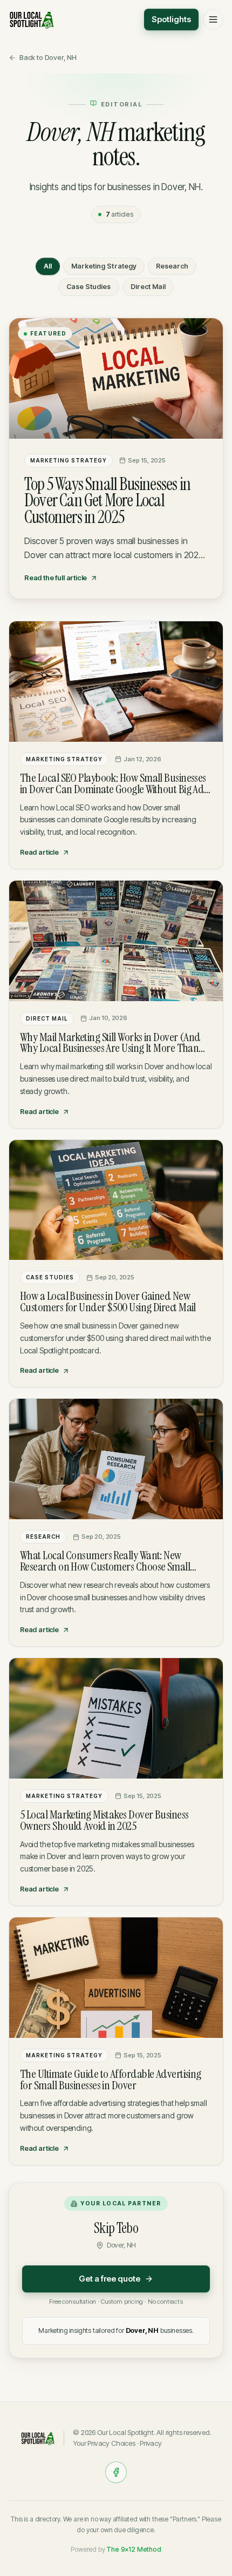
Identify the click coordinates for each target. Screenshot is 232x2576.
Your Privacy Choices (104, 2443)
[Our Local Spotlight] (32, 19)
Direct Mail (148, 287)
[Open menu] (213, 19)
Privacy (151, 2443)
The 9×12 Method (134, 2549)
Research (172, 266)
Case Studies (89, 287)
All (48, 266)
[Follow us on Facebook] (116, 2472)
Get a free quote (110, 2279)
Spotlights (171, 19)
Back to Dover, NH (48, 57)
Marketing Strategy (104, 266)
